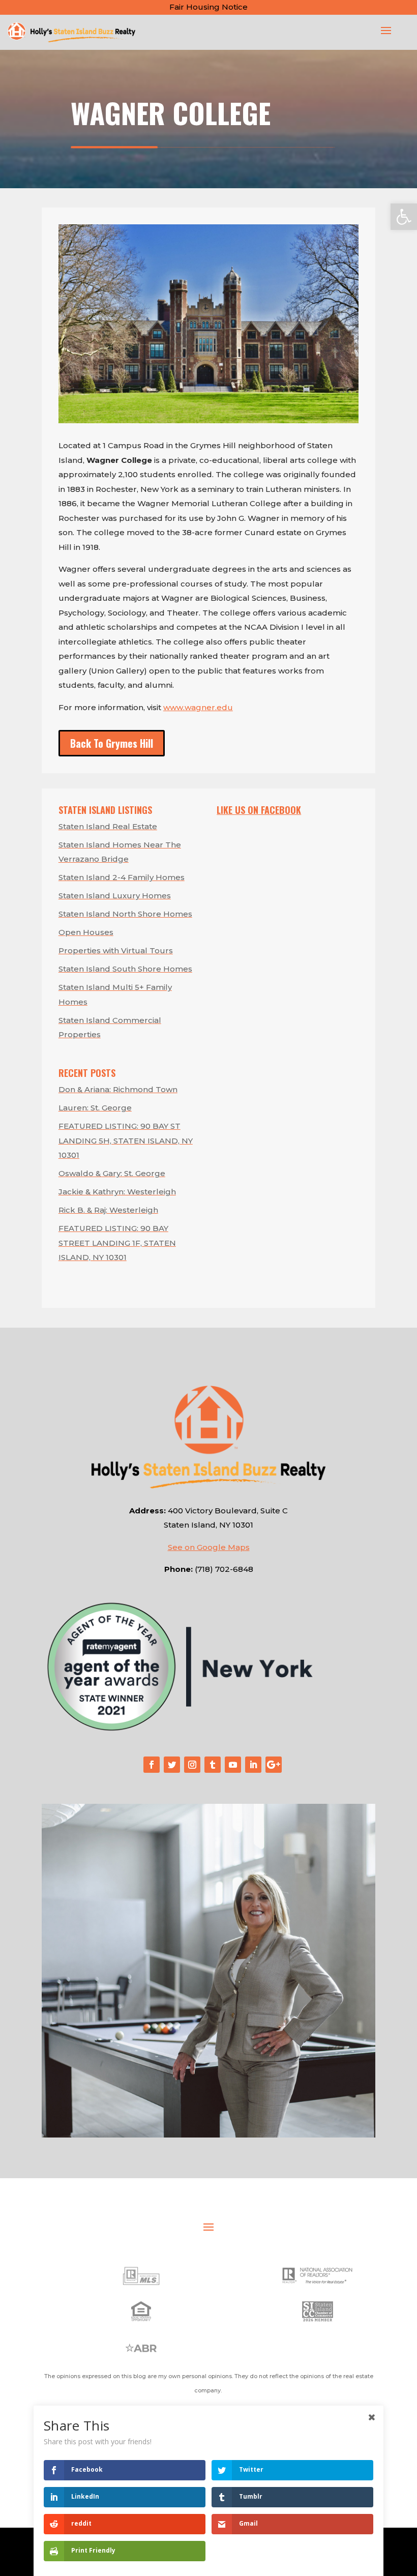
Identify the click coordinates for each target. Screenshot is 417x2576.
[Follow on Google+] (274, 1765)
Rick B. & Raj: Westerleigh (108, 1210)
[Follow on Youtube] (233, 1765)
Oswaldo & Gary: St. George (112, 1173)
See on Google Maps (209, 1547)
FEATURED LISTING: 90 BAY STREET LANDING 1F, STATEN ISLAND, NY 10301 (117, 1243)
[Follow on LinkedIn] (253, 1765)
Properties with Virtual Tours (116, 950)
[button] (404, 217)
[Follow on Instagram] (192, 1765)
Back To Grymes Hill (112, 743)
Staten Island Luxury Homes (115, 896)
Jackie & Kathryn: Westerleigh (117, 1192)
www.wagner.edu (198, 707)
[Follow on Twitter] (172, 1765)
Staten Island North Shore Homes (125, 914)
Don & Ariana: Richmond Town (118, 1089)
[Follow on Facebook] (152, 1765)
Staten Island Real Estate (108, 826)
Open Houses (86, 932)
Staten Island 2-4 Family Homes (122, 877)
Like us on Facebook (259, 810)
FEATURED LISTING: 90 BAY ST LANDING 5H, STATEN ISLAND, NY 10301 (126, 1140)
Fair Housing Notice (208, 7)
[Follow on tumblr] (213, 1765)
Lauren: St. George (95, 1108)
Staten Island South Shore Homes (125, 969)
